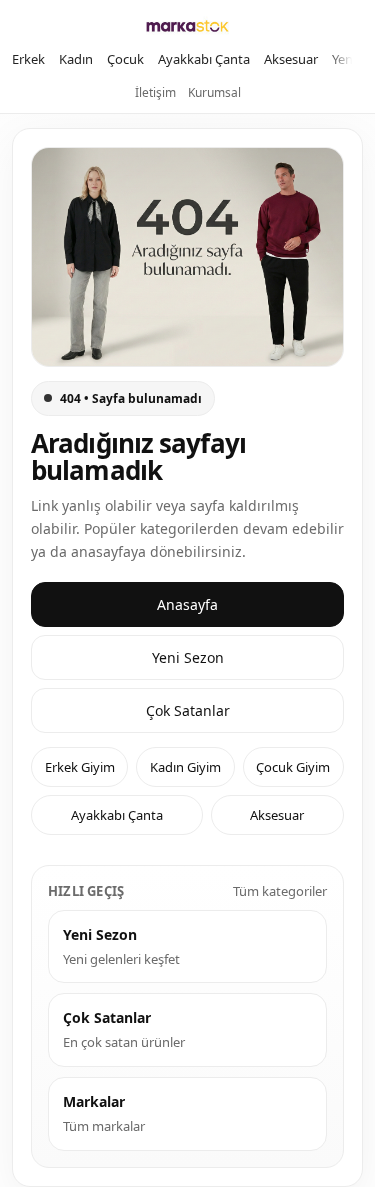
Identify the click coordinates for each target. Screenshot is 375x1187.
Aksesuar (291, 59)
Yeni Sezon (188, 657)
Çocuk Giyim (293, 767)
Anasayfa (187, 604)
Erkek (28, 59)
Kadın (76, 59)
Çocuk (125, 59)
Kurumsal (214, 92)
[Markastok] (187, 26)
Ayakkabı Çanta (204, 59)
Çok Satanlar (188, 710)
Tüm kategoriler (280, 891)
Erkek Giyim (80, 767)
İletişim (155, 92)
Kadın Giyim (185, 767)
